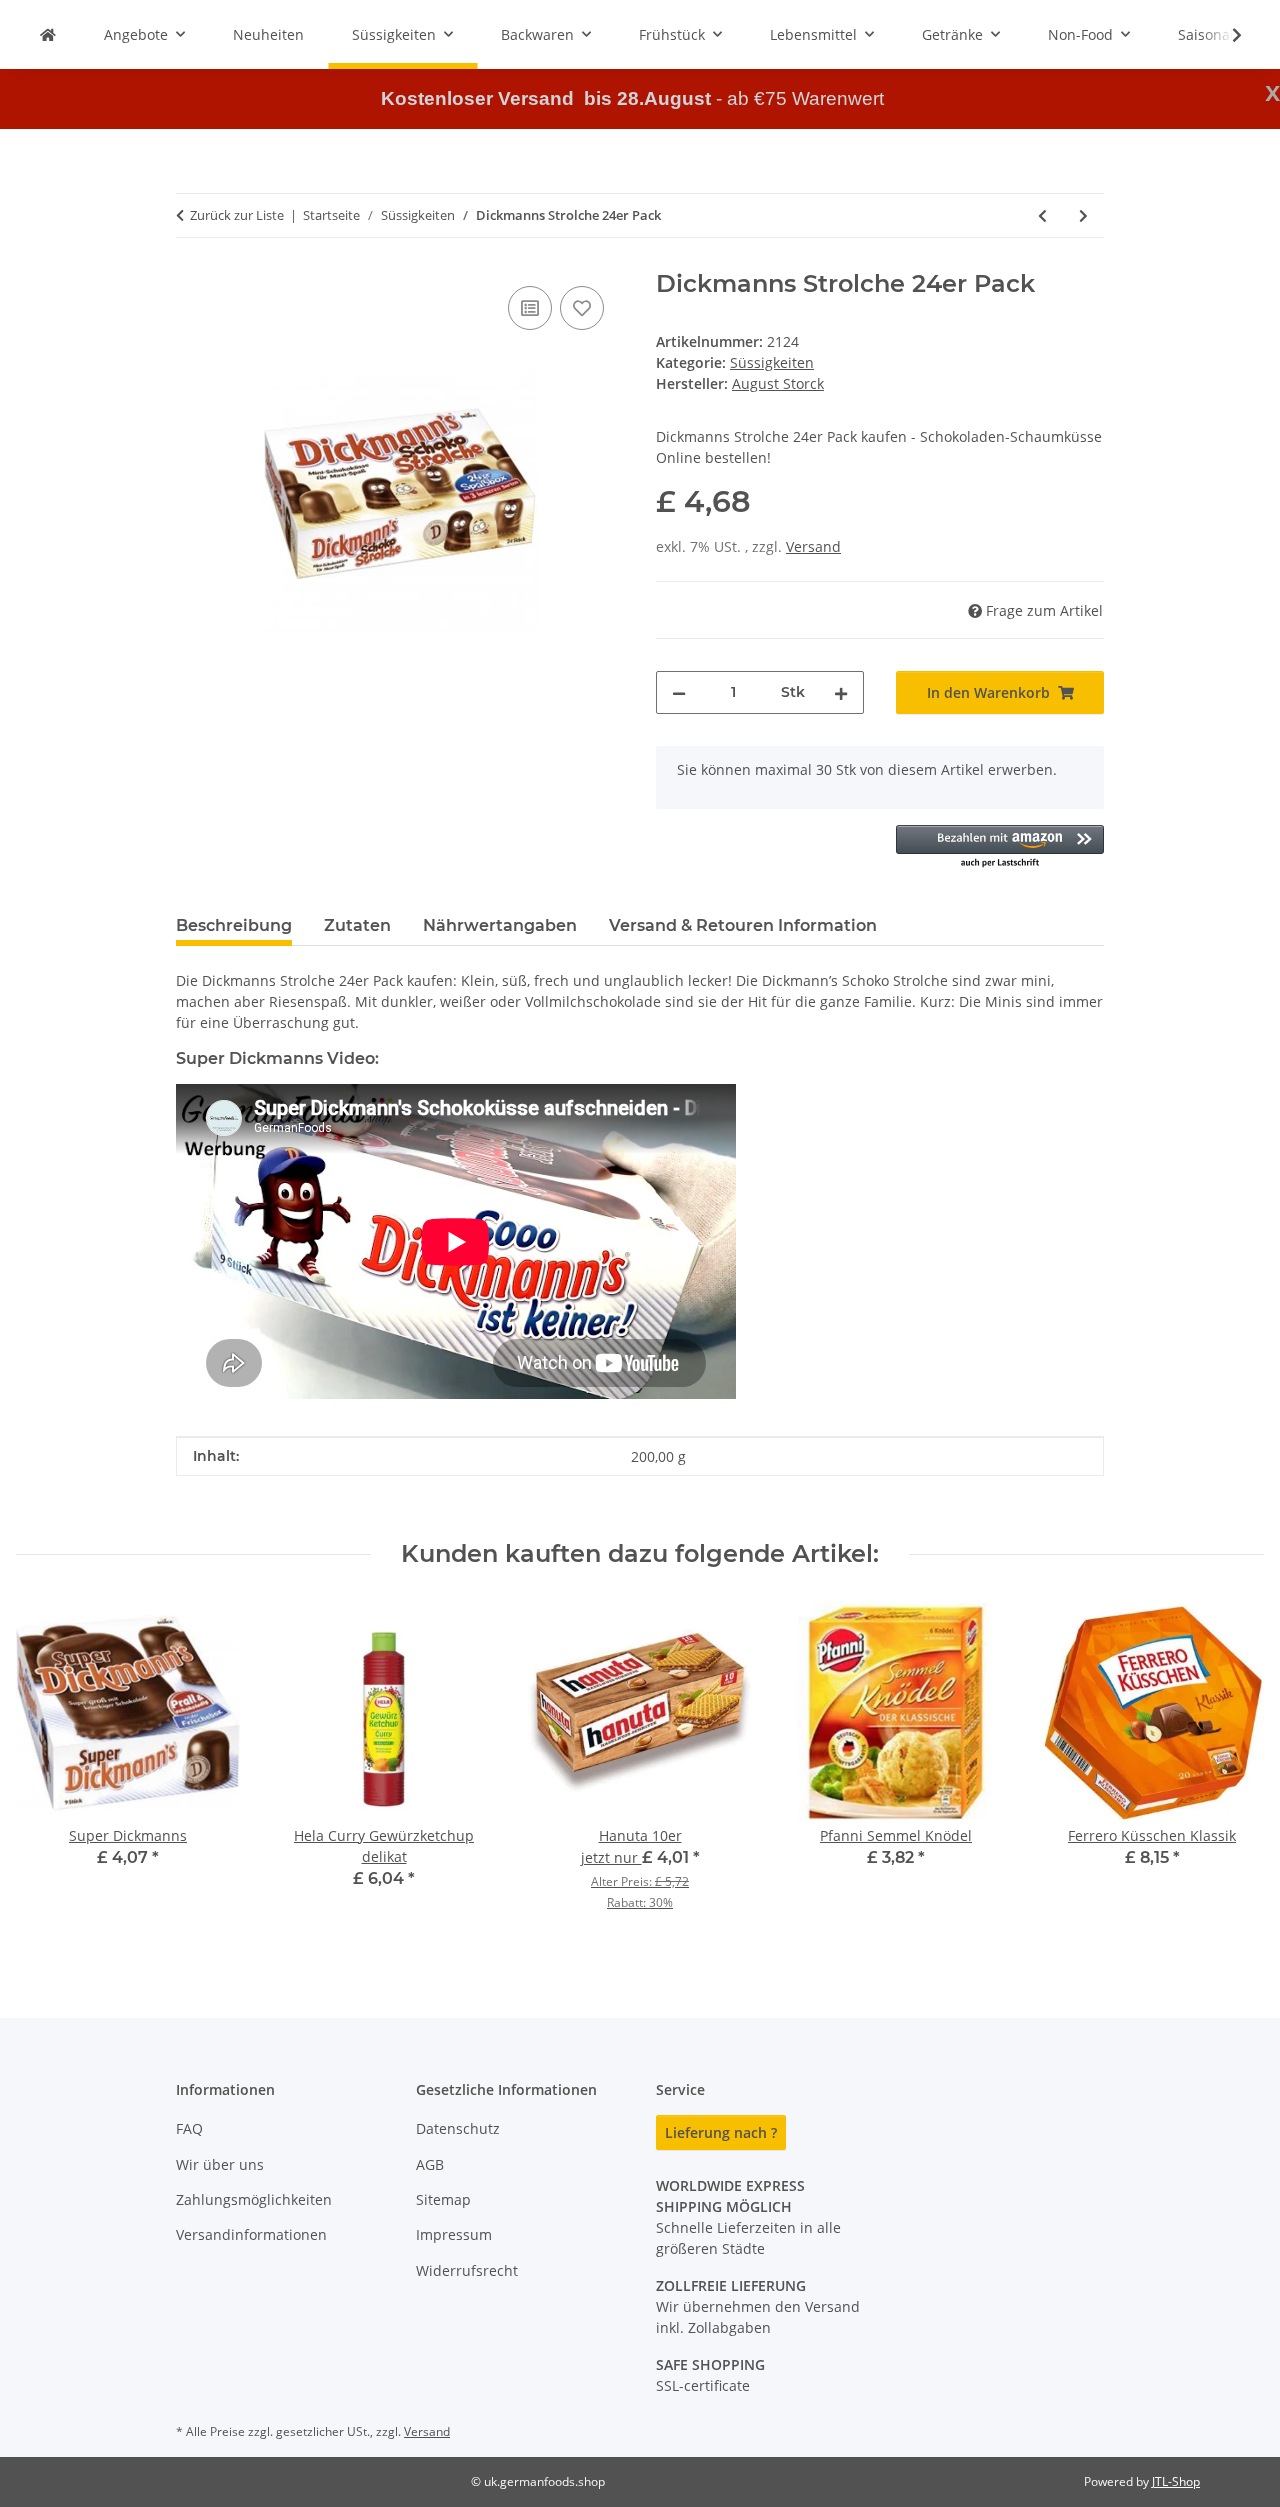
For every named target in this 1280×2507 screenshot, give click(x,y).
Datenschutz (458, 2128)
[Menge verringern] (679, 692)
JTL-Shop (1176, 2481)
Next (1231, 1769)
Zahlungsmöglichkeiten (254, 2199)
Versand (813, 546)
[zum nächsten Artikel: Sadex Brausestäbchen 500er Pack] (1083, 215)
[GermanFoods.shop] (48, 34)
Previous (49, 1769)
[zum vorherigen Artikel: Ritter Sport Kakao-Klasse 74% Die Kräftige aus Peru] (1042, 215)
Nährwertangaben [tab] (500, 925)
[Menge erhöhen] (841, 692)
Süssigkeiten (772, 362)
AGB (430, 2164)
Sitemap (443, 2199)
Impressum (454, 2234)
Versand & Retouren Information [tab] (743, 925)
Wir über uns (220, 2164)
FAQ (189, 2128)
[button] (1224, 35)
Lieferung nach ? (721, 2132)
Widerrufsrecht (467, 2270)
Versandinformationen (251, 2234)
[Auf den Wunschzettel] (582, 308)
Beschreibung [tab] (234, 925)
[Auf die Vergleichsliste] (530, 308)
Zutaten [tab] (357, 925)
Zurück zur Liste (237, 215)
